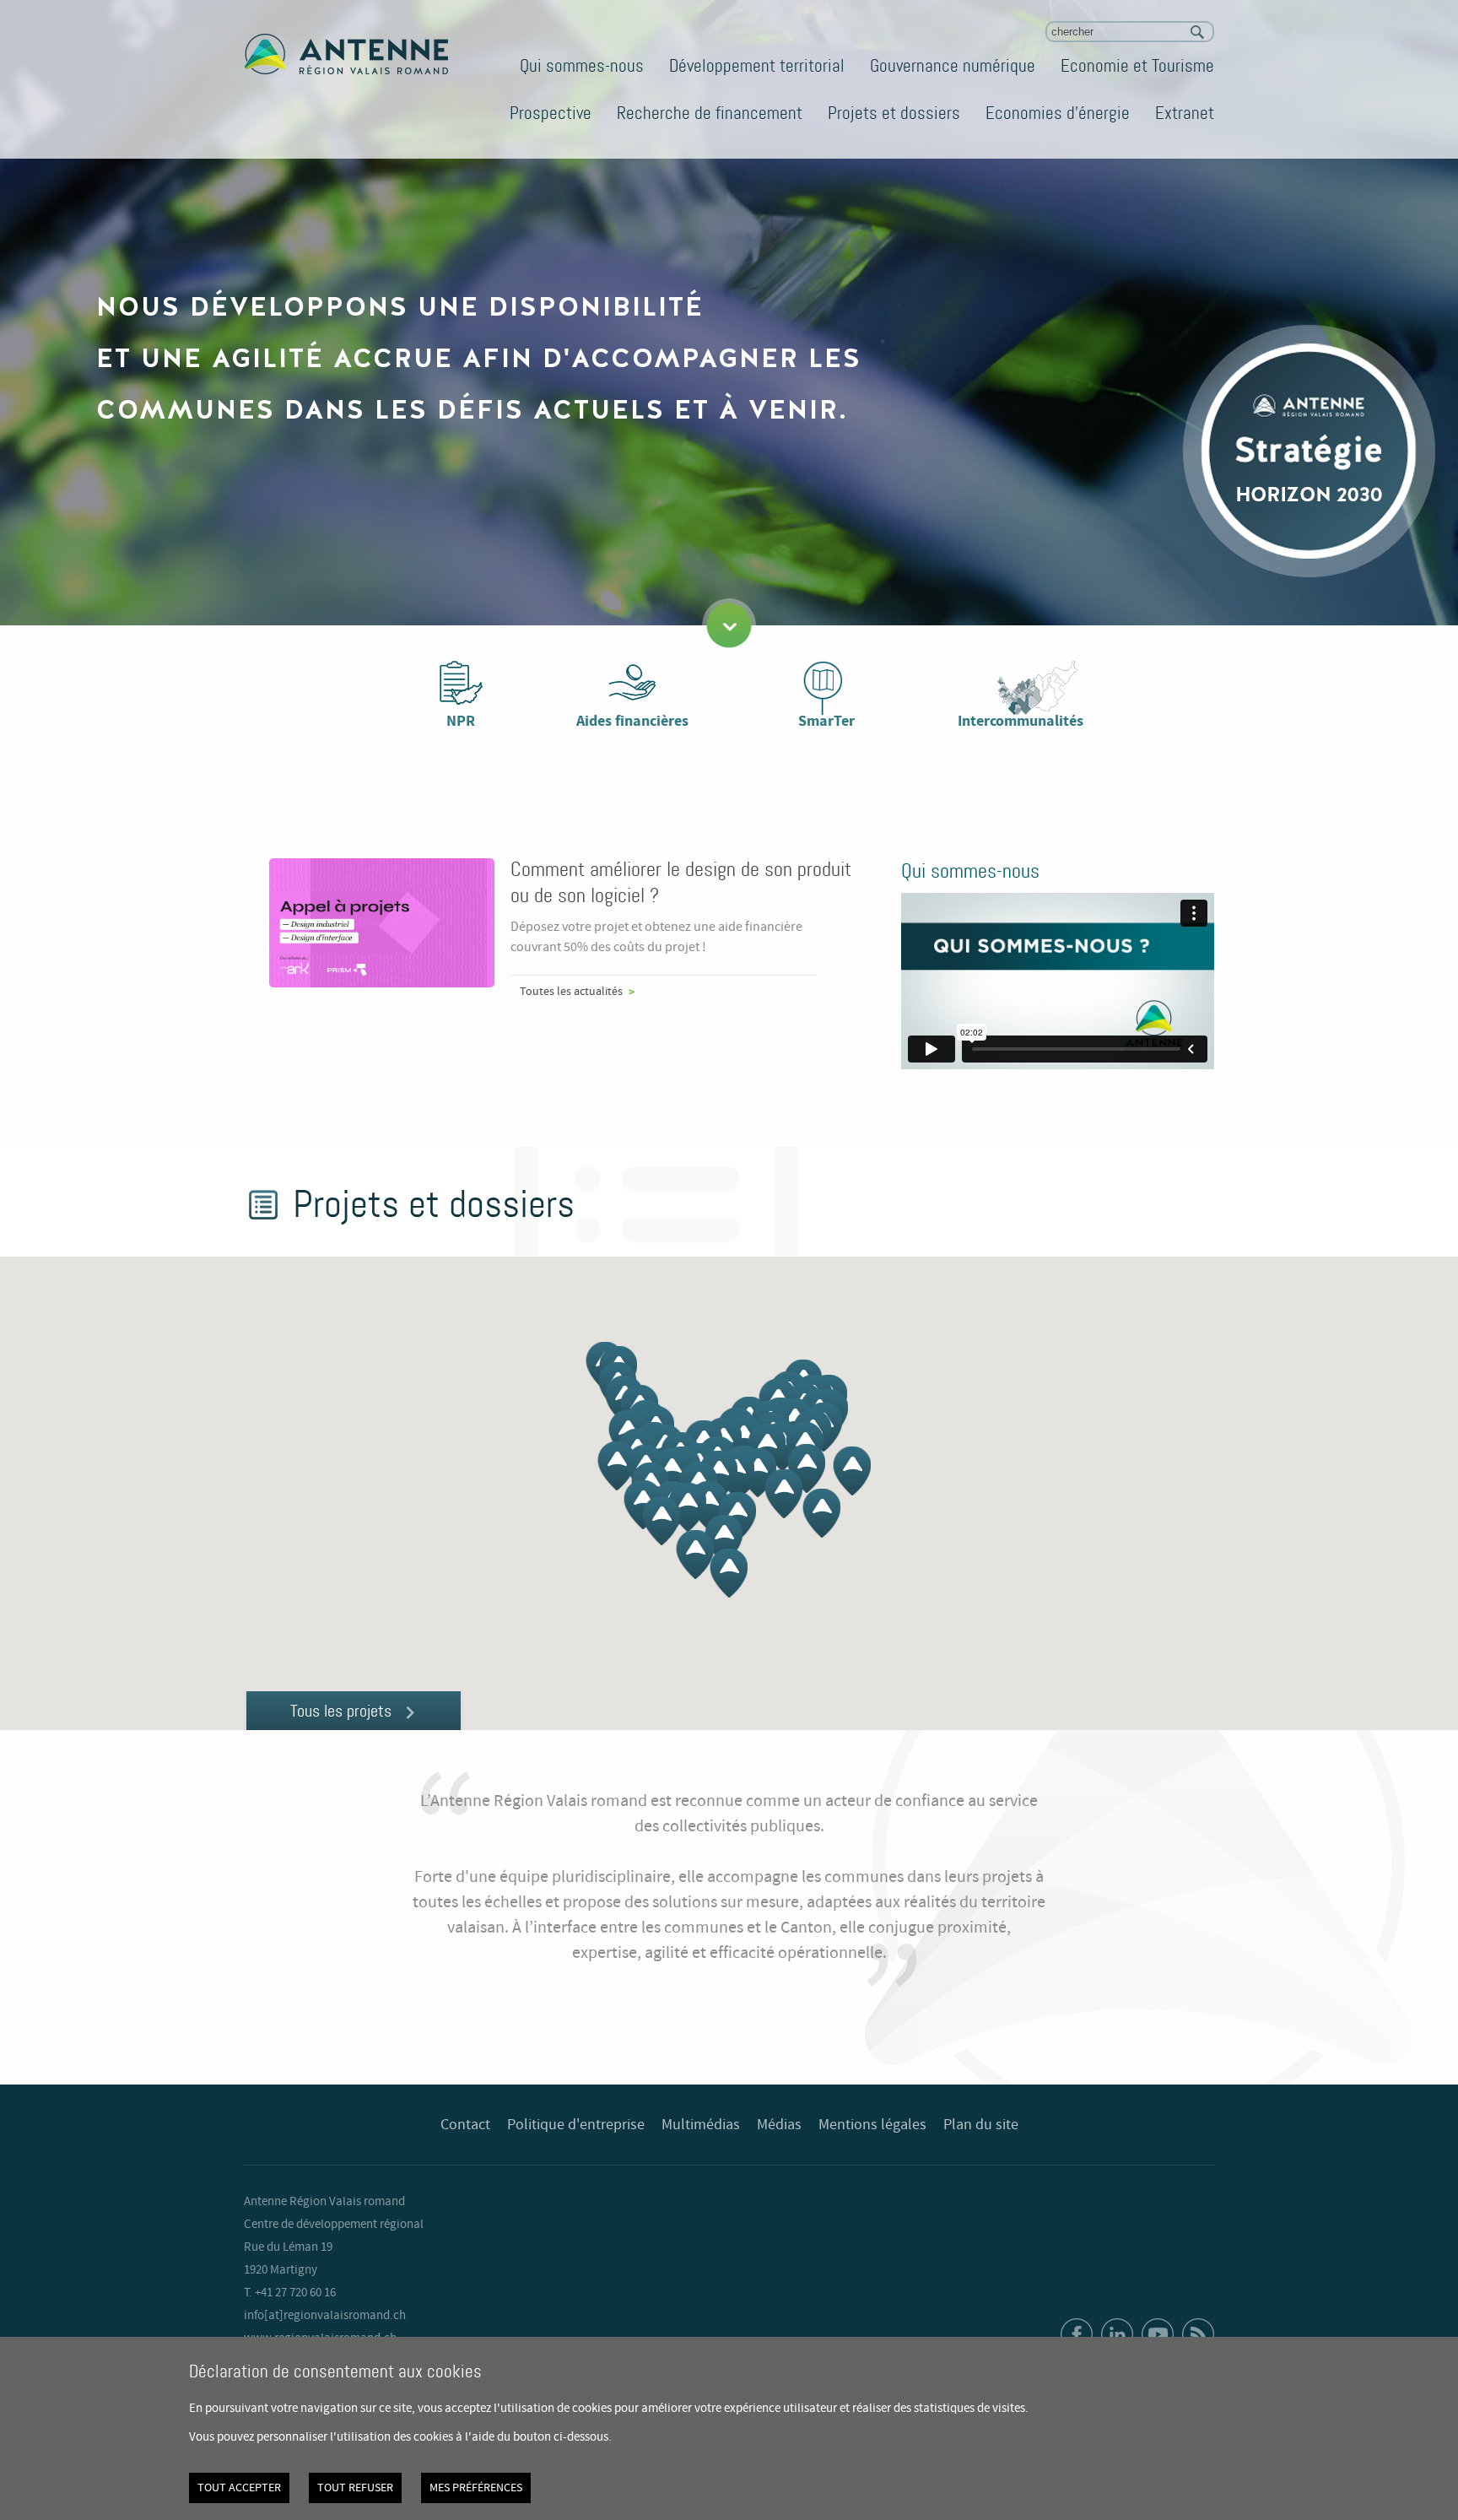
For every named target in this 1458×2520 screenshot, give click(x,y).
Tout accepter (239, 2488)
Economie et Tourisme (1137, 66)
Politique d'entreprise (576, 2125)
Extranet (1185, 113)
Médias (779, 2125)
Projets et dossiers (894, 113)
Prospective (551, 113)
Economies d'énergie (1058, 113)
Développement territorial (757, 66)
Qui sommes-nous (582, 66)
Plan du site (981, 2125)
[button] (757, 1473)
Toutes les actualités (571, 992)
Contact (465, 2125)
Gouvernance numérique (953, 66)
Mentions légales (872, 2125)
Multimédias (701, 2125)
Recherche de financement (710, 113)
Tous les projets (341, 1711)
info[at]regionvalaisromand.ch (325, 2316)
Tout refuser (355, 2488)
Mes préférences (476, 2488)
